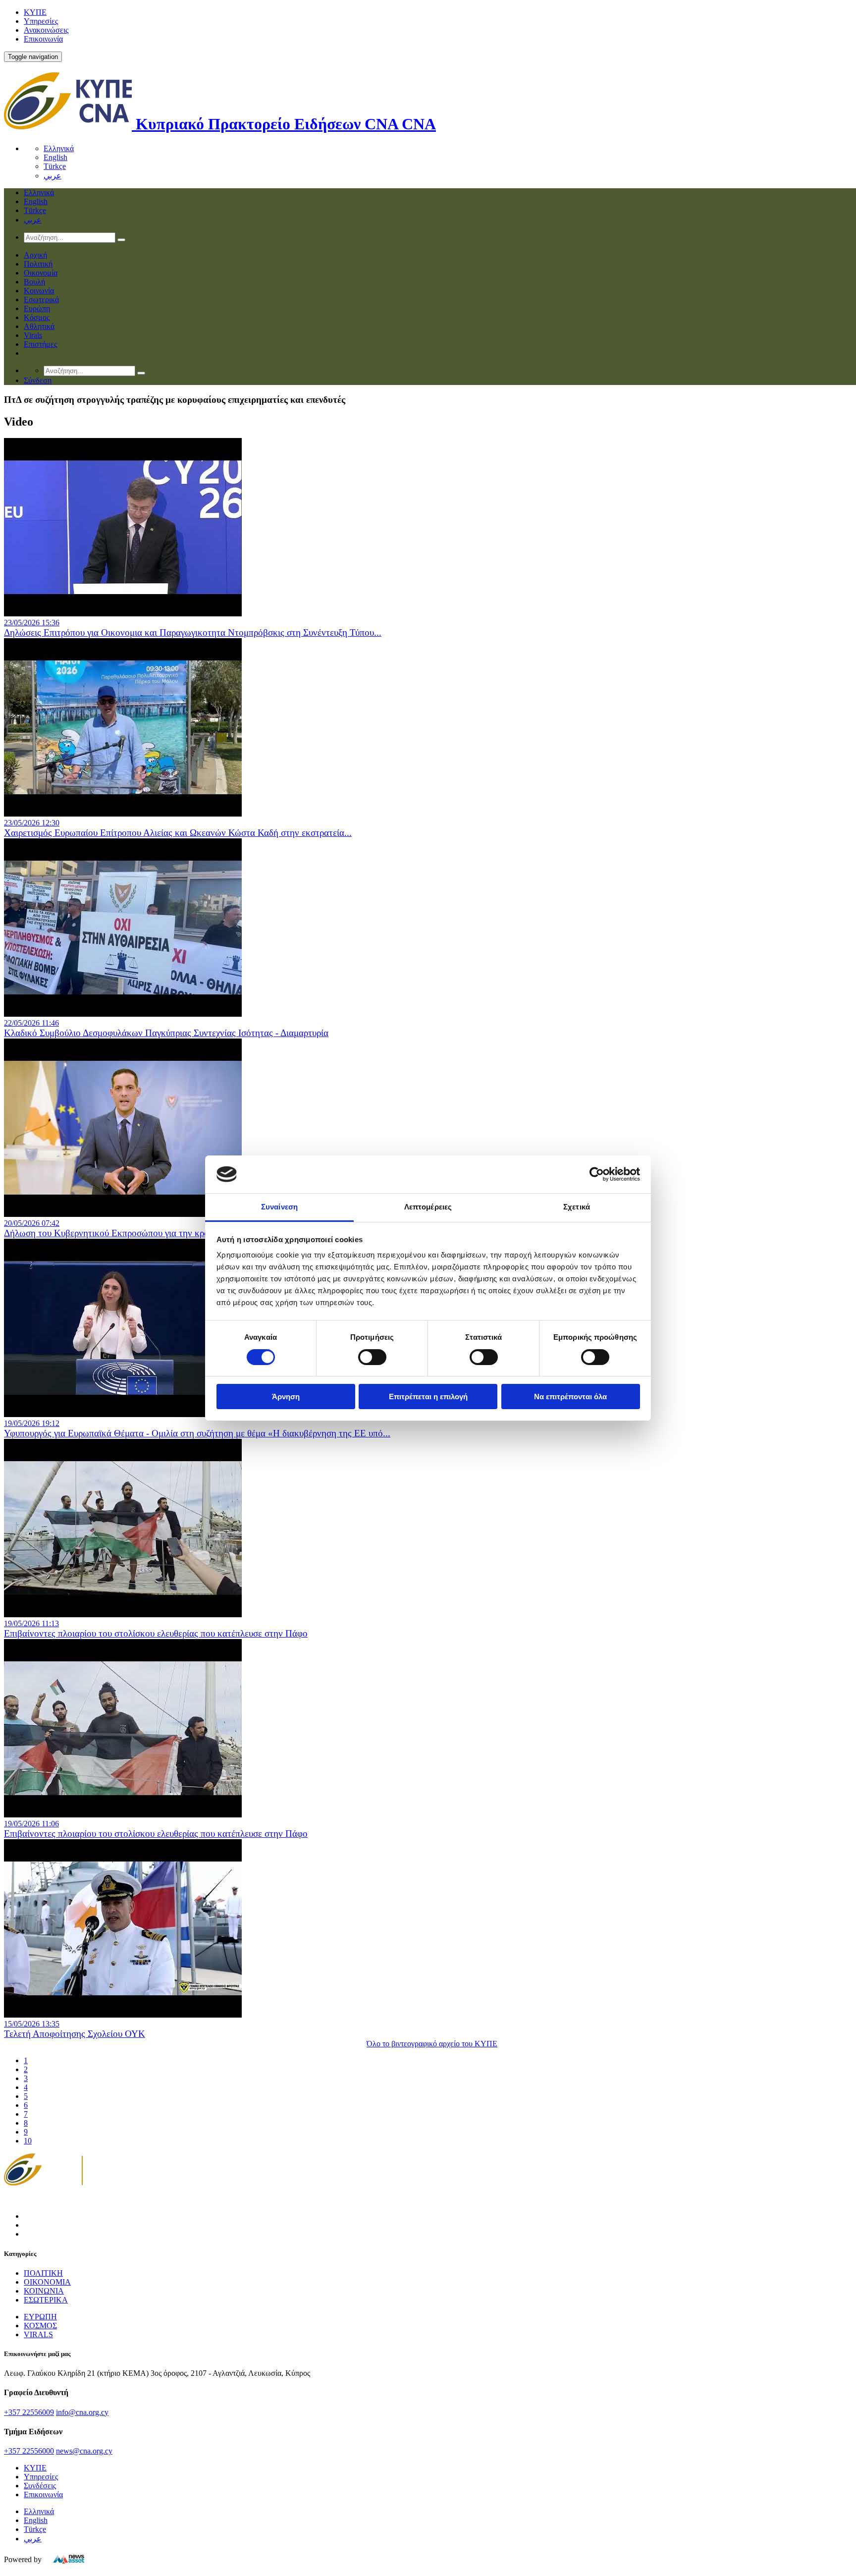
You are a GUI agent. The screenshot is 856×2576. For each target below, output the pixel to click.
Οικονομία (41, 273)
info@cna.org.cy (82, 2412)
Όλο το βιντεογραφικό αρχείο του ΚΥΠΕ (432, 2044)
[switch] (372, 1357)
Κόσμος (37, 317)
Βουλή (34, 282)
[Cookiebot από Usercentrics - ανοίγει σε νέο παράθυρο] (597, 1174)
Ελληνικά (59, 148)
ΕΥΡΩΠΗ (40, 2317)
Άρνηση (286, 1397)
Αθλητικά (39, 326)
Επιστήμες (40, 344)
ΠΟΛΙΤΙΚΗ (43, 2273)
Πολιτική (38, 264)
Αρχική (35, 255)
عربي (53, 176)
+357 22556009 (29, 2412)
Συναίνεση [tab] (279, 1207)
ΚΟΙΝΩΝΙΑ (44, 2291)
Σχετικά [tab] (577, 1207)
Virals (33, 335)
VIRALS (38, 2334)
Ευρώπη (37, 308)
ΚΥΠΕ (35, 12)
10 (28, 2141)
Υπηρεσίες (41, 21)
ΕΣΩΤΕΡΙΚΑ (46, 2300)
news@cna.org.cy (84, 2451)
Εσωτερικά (41, 300)
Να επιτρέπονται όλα (570, 1397)
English (55, 157)
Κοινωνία (39, 291)
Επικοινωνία (43, 39)
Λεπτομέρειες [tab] (428, 1207)
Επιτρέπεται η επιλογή (428, 1397)
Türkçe (55, 166)
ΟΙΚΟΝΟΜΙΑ (47, 2282)
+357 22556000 (29, 2451)
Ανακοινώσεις (46, 30)
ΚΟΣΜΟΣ (40, 2326)
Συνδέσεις (40, 2486)
